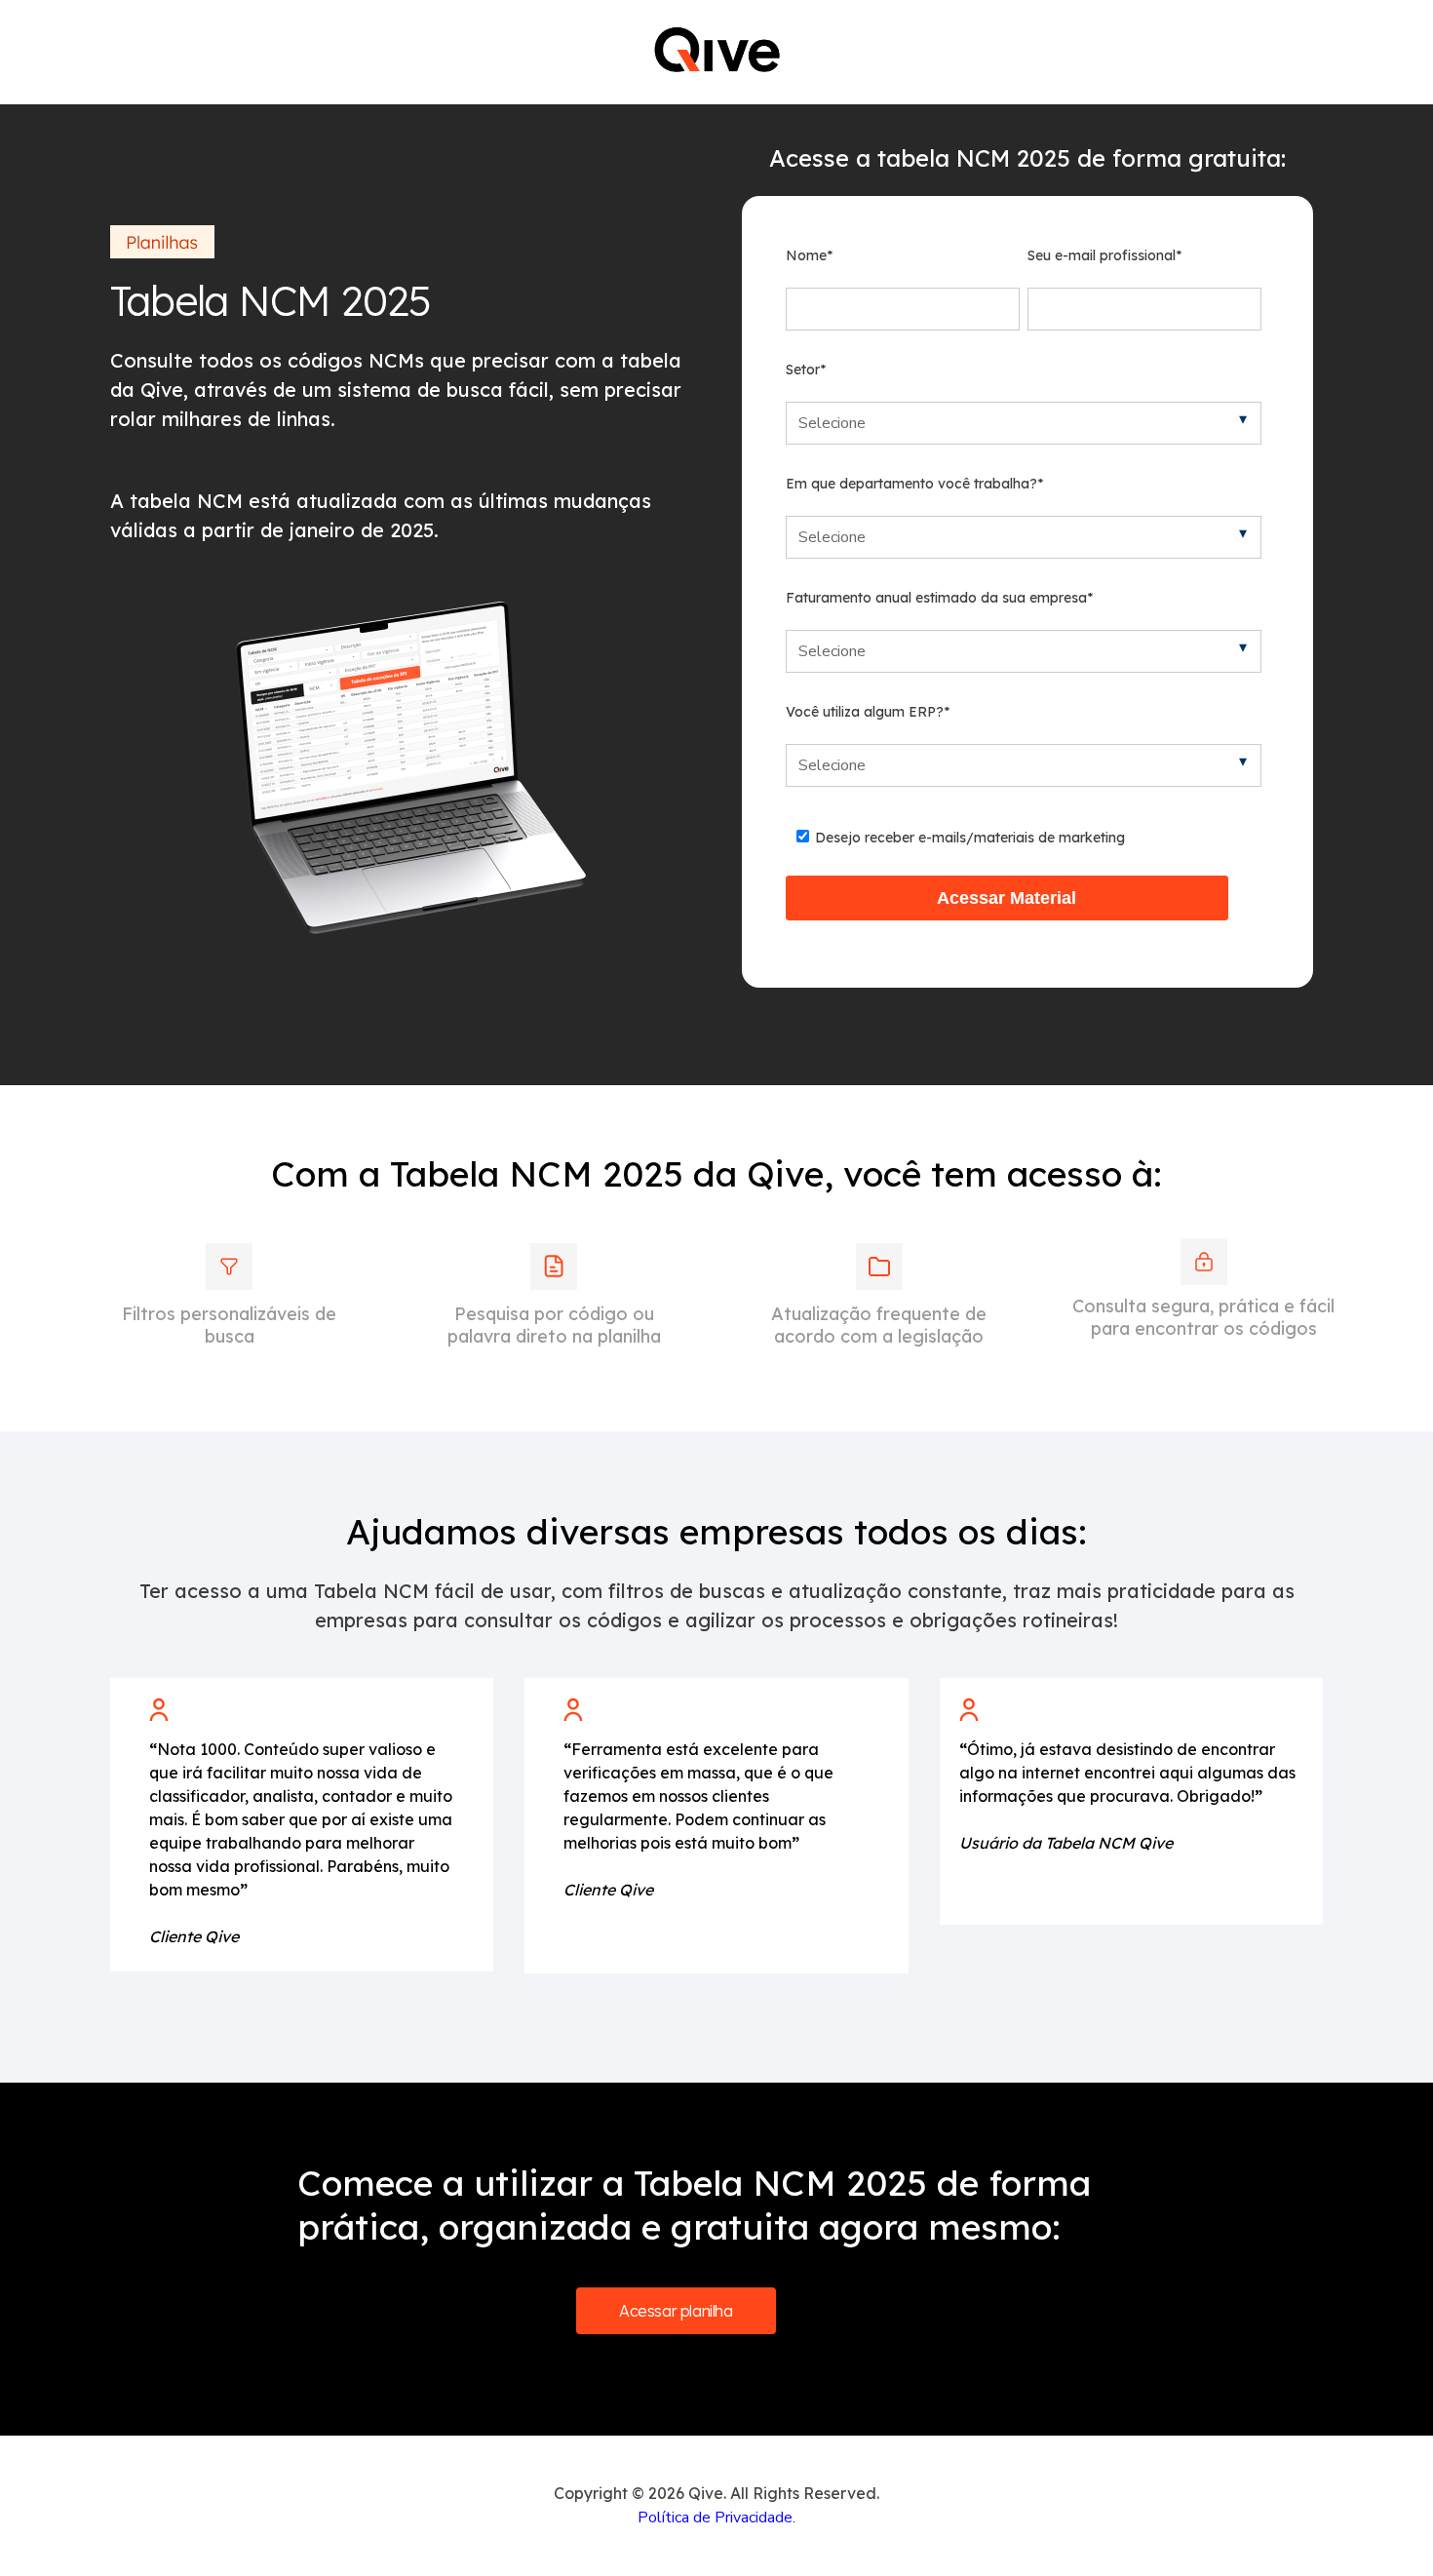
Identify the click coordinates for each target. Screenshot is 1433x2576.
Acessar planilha (676, 2311)
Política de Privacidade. (716, 2517)
